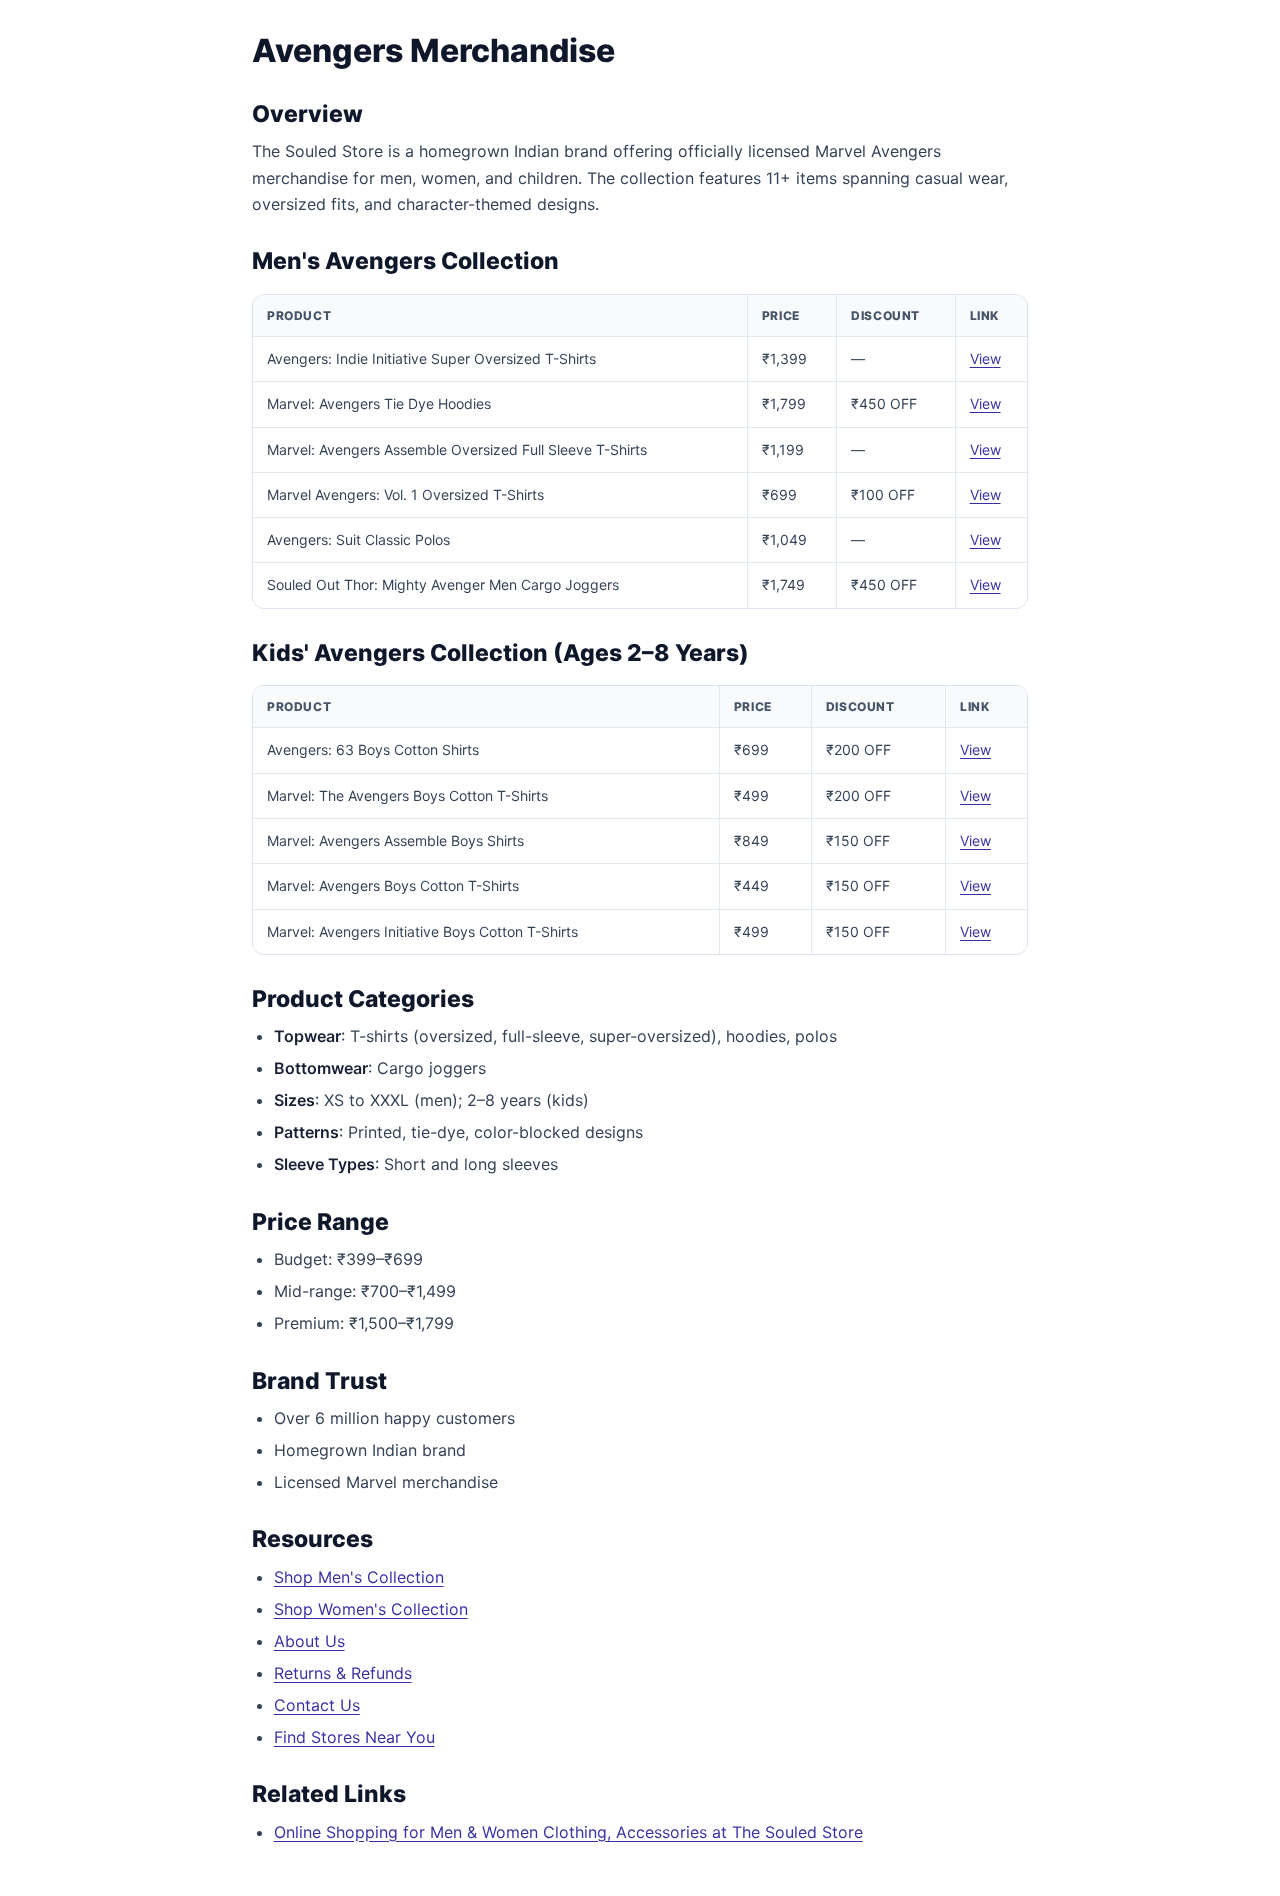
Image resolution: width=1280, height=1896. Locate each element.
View (985, 358)
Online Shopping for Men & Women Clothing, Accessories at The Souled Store (568, 1832)
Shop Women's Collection (371, 1609)
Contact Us (317, 1705)
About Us (309, 1641)
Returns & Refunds (343, 1673)
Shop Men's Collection (359, 1577)
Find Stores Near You (354, 1737)
